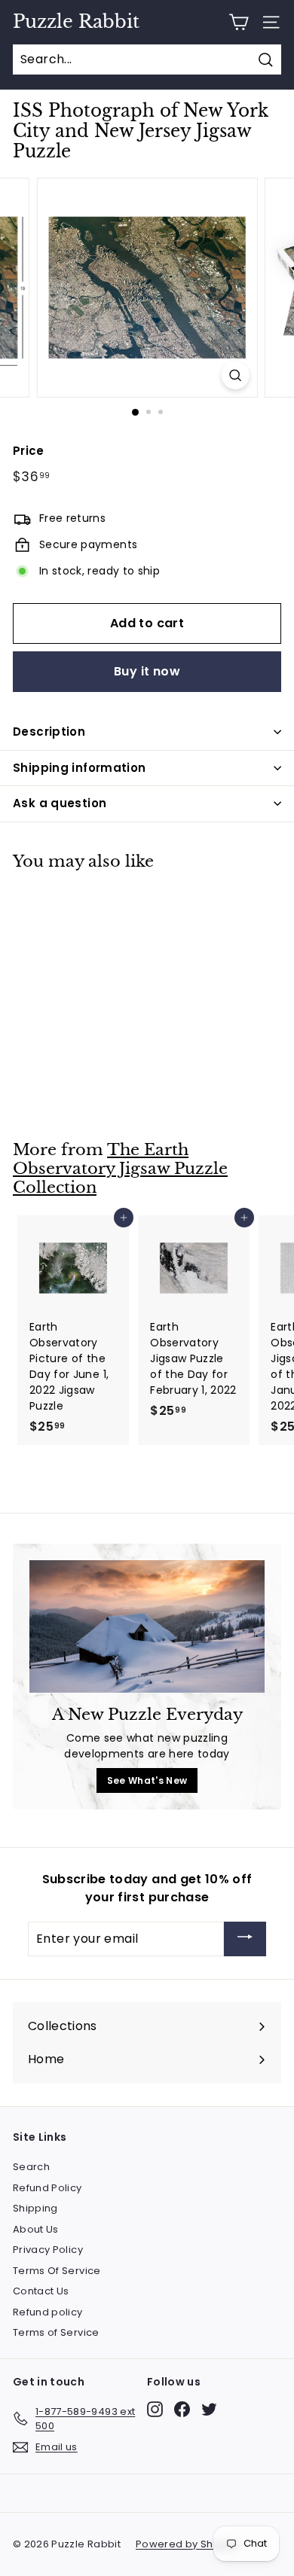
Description (49, 732)
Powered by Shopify (187, 2544)
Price (29, 451)
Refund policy (48, 2312)
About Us (36, 2229)
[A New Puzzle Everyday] (147, 1626)
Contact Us (41, 2291)
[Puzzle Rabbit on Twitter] (209, 2409)
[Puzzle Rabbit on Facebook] (182, 2409)
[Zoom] (235, 375)
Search (31, 2167)
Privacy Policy (48, 2250)
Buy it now (147, 671)
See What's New (147, 1780)
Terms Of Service (57, 2271)
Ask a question (60, 803)
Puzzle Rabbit (76, 22)
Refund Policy (47, 2188)
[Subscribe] (245, 1939)
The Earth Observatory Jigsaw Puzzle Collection (120, 1168)
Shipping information (80, 768)
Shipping (35, 2208)
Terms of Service (56, 2332)
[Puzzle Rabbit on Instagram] (155, 2409)
